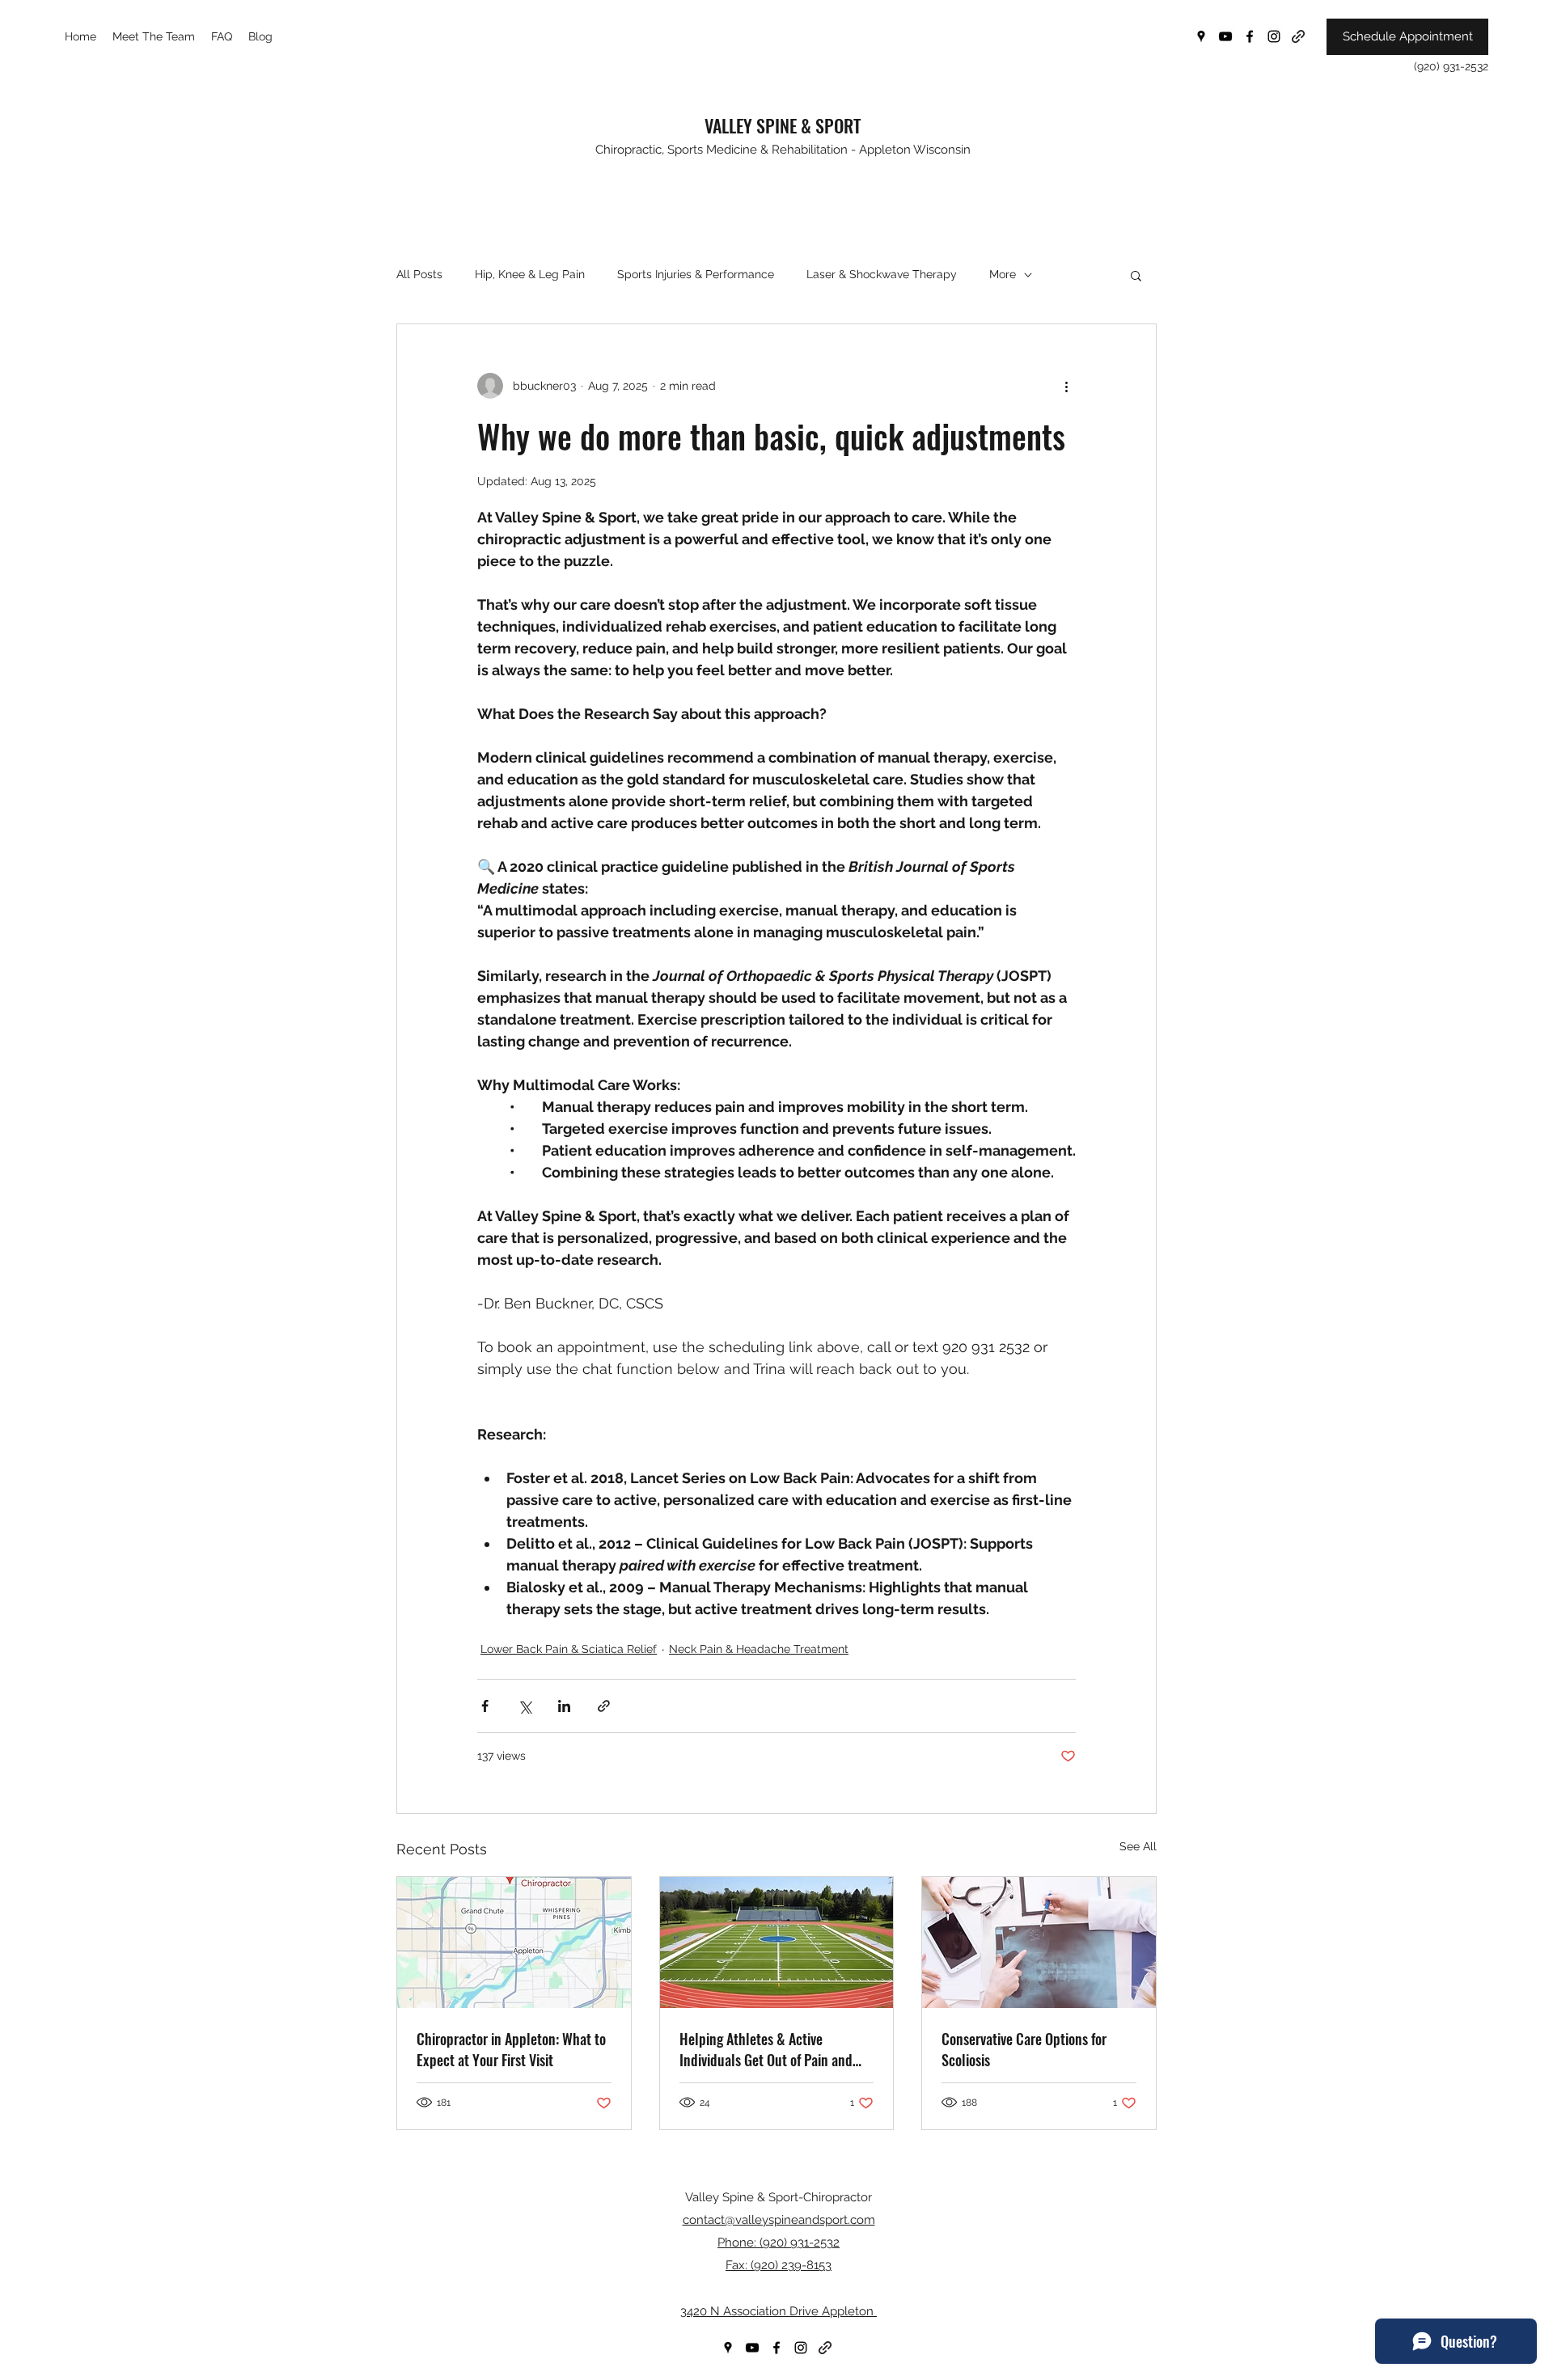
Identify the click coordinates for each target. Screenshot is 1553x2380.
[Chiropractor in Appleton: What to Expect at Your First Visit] (514, 1942)
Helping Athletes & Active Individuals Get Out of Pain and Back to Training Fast (766, 2049)
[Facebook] (1250, 36)
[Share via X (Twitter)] (525, 1706)
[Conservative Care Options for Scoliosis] (1039, 1942)
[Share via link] (604, 1706)
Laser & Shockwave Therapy (882, 274)
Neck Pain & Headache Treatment (759, 1649)
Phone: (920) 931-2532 (779, 2243)
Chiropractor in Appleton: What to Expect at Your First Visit (511, 2049)
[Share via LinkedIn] (564, 1706)
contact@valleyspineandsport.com (779, 2220)
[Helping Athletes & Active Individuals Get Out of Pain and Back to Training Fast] (777, 1942)
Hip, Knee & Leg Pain (530, 274)
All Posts (419, 274)
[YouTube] (1225, 36)
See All (1138, 1846)
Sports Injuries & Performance (696, 274)
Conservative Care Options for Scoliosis (1024, 2049)
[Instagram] (1274, 36)
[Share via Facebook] (485, 1706)
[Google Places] (1201, 36)
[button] (1136, 275)
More (1003, 274)
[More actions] (1066, 386)
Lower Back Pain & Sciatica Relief (569, 1649)
